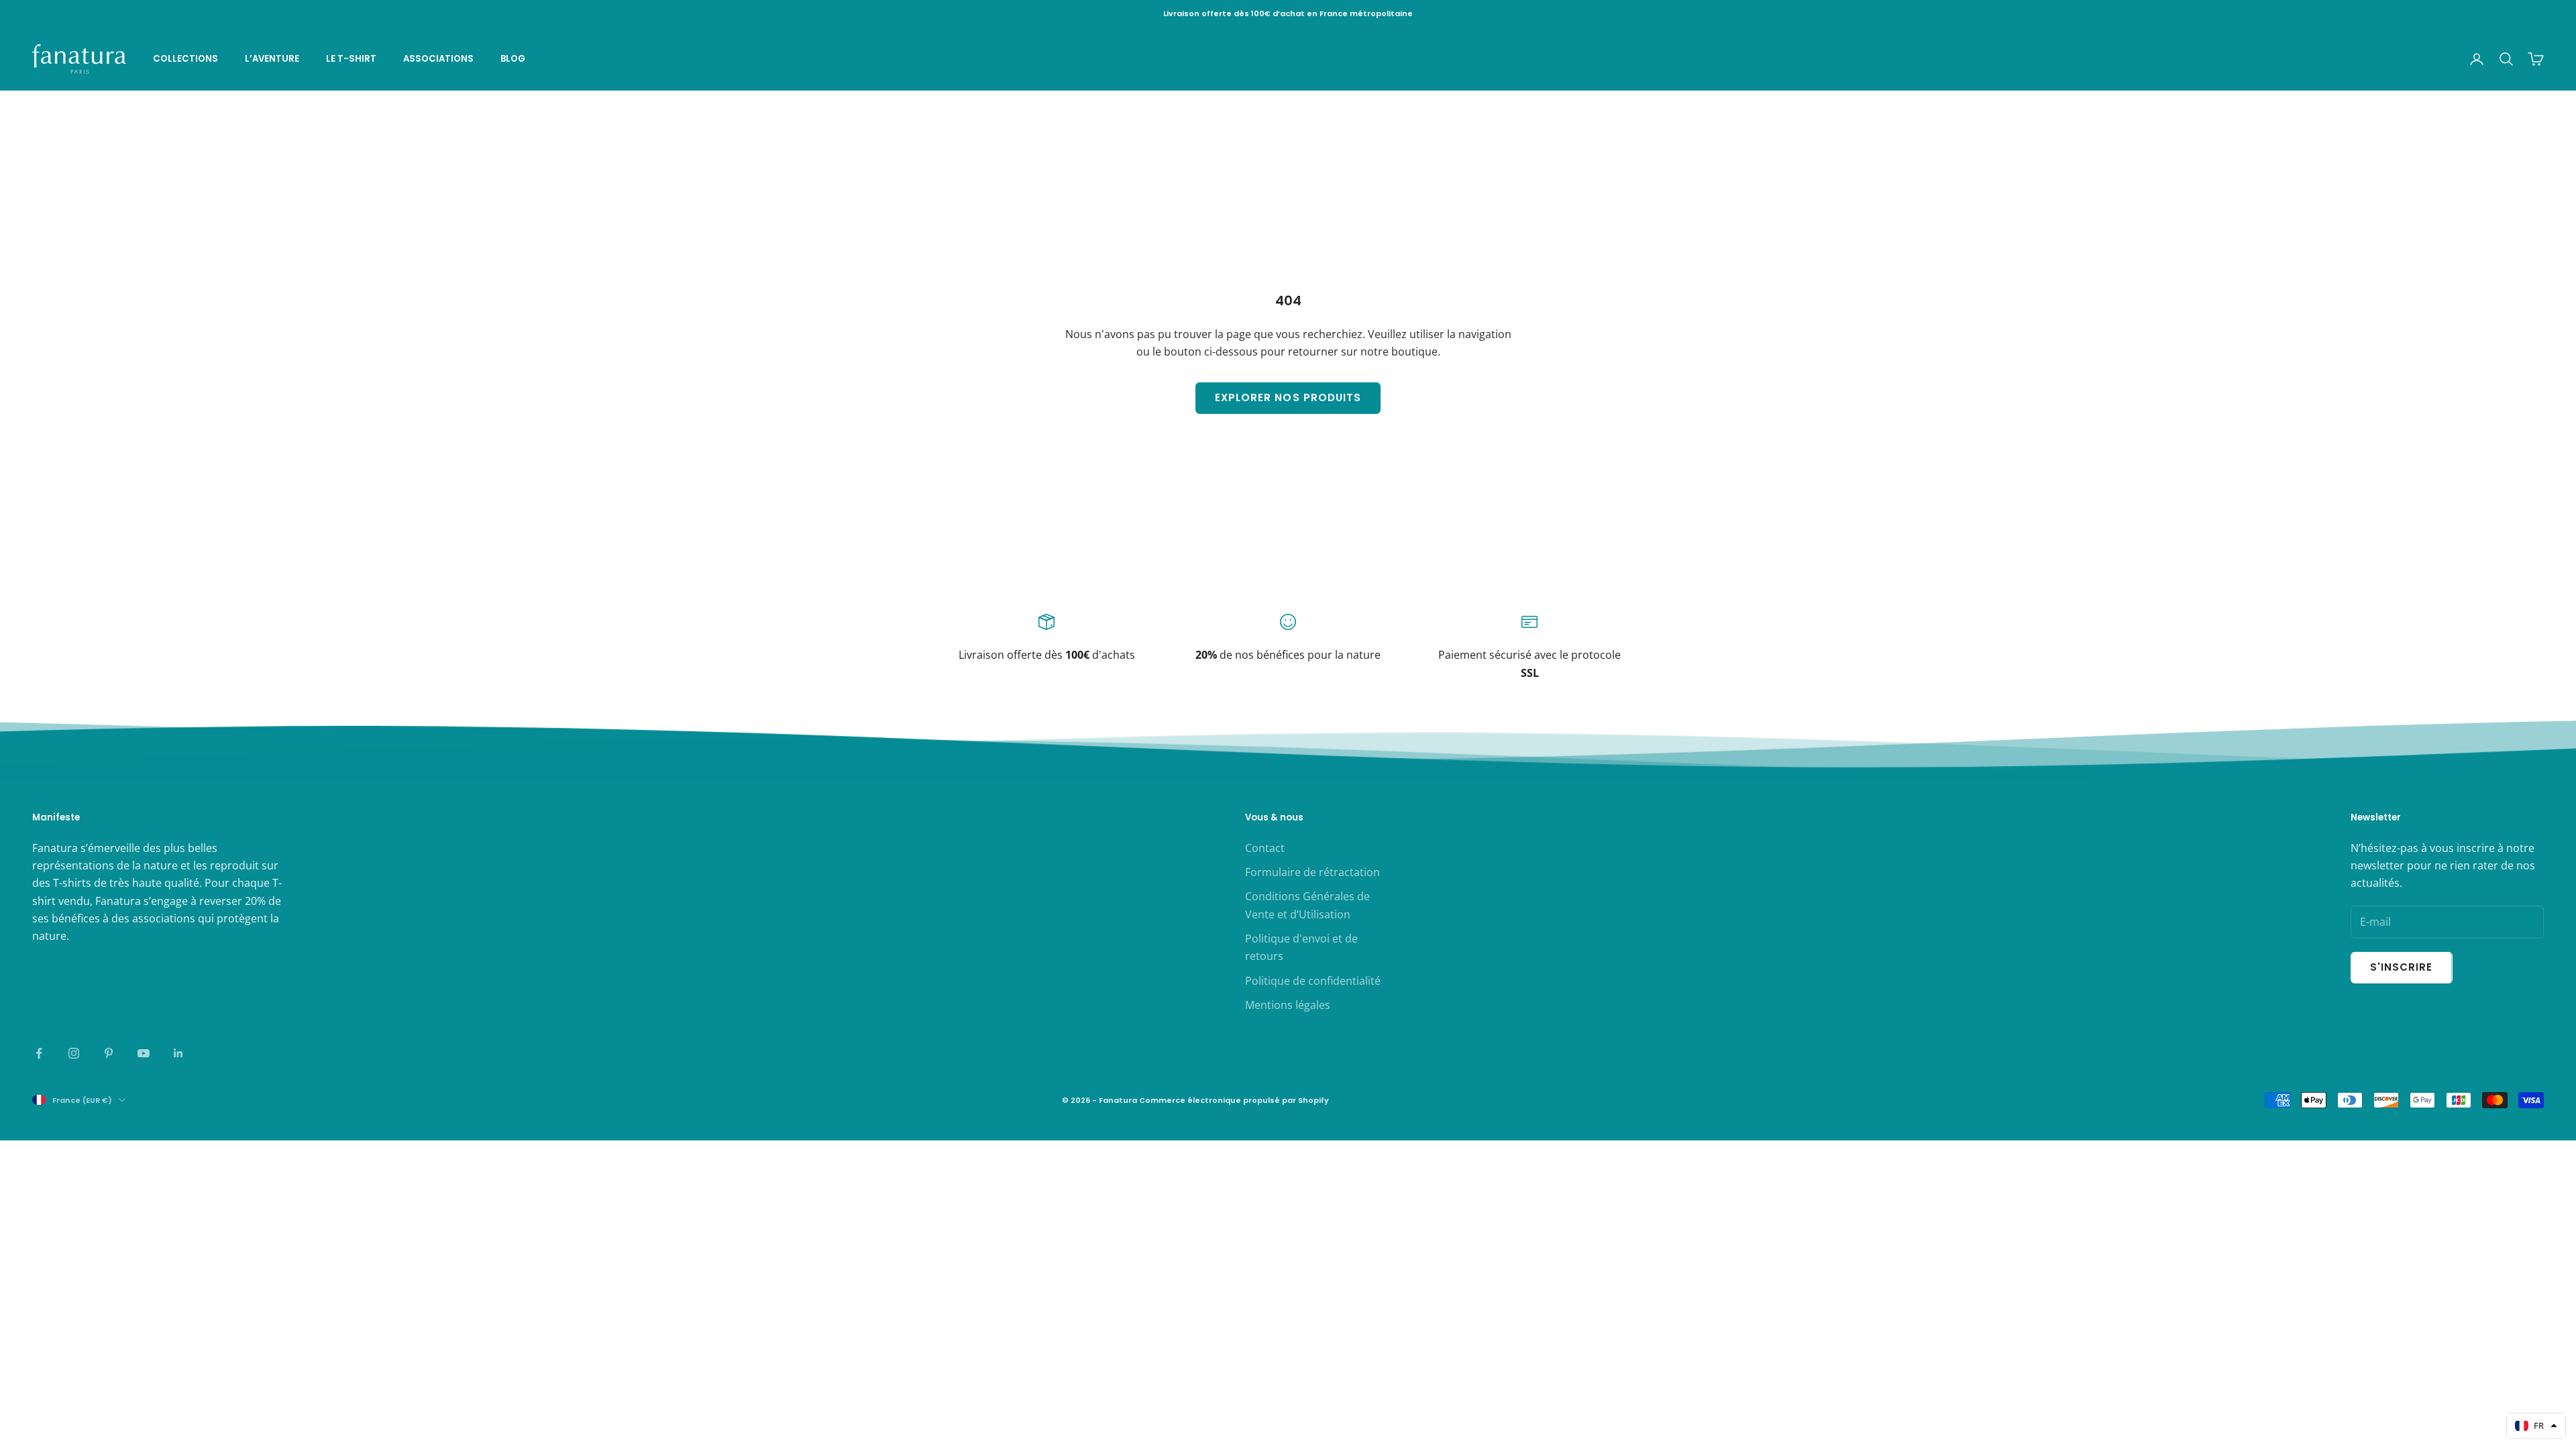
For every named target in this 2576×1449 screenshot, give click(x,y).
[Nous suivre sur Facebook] (39, 1053)
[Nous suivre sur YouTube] (144, 1053)
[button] (2536, 1426)
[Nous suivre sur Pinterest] (109, 1053)
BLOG (513, 59)
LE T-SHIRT (351, 59)
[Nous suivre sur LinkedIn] (178, 1053)
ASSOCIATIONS (438, 59)
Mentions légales (1288, 1005)
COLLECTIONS (185, 59)
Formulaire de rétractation (1312, 872)
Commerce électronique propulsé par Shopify (1234, 1100)
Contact (1265, 848)
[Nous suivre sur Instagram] (74, 1053)
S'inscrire (2402, 967)
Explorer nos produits (1288, 397)
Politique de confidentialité (1313, 981)
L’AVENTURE (272, 59)
